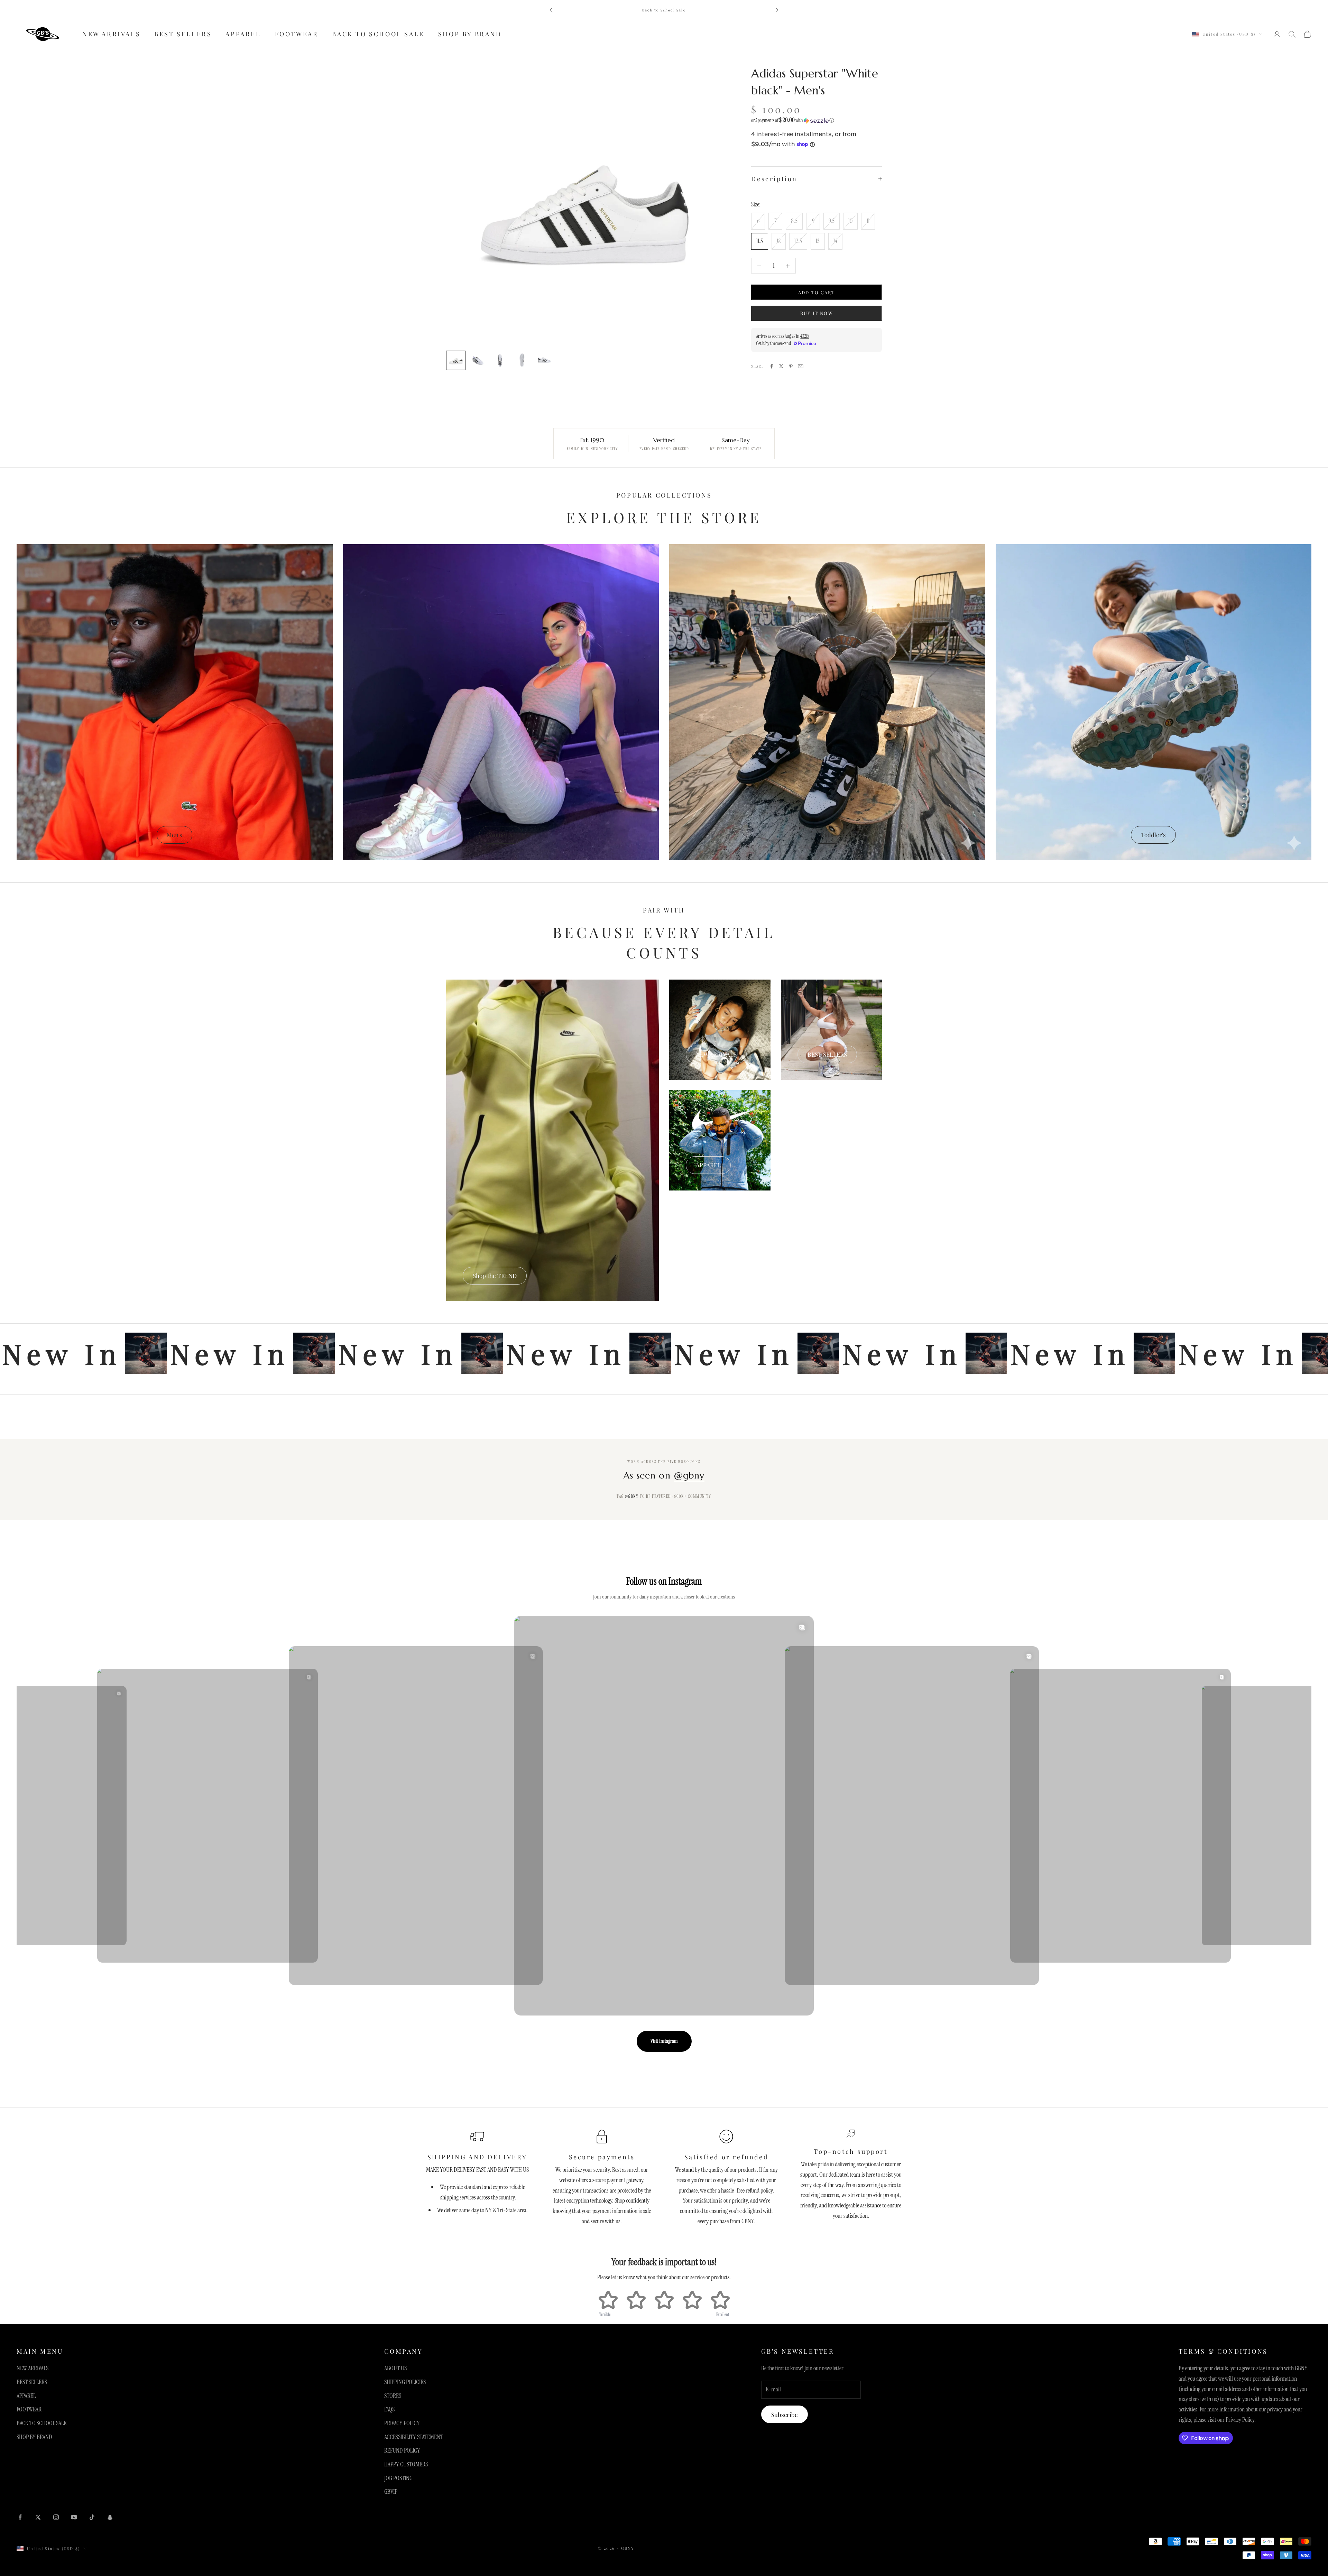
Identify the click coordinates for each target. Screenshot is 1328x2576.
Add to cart (817, 292)
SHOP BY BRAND (470, 34)
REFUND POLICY (402, 2450)
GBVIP (391, 2492)
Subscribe (785, 2415)
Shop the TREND (495, 1276)
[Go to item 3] (500, 360)
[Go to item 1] (456, 360)
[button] (817, 120)
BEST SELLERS (183, 34)
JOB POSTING (398, 2478)
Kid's (827, 835)
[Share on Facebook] (772, 366)
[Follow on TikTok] (92, 2517)
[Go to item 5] (544, 360)
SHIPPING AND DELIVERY (477, 2157)
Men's (174, 835)
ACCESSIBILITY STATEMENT (414, 2437)
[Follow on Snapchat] (110, 2517)
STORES (393, 2396)
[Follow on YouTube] (74, 2517)
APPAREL (243, 34)
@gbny (689, 1475)
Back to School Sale (664, 10)
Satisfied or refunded (726, 2157)
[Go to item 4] (522, 360)
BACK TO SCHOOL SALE (378, 34)
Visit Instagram (664, 2041)
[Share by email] (801, 366)
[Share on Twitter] (781, 366)
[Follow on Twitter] (38, 2517)
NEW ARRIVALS (111, 34)
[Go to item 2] (478, 360)
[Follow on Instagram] (56, 2517)
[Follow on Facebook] (20, 2517)
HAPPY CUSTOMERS (406, 2464)
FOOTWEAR (297, 34)
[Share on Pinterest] (791, 366)
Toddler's (1153, 835)
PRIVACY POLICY (402, 2423)
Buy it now (817, 313)
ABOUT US (395, 2368)
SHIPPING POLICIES (405, 2382)
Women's (501, 835)
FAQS (389, 2409)
